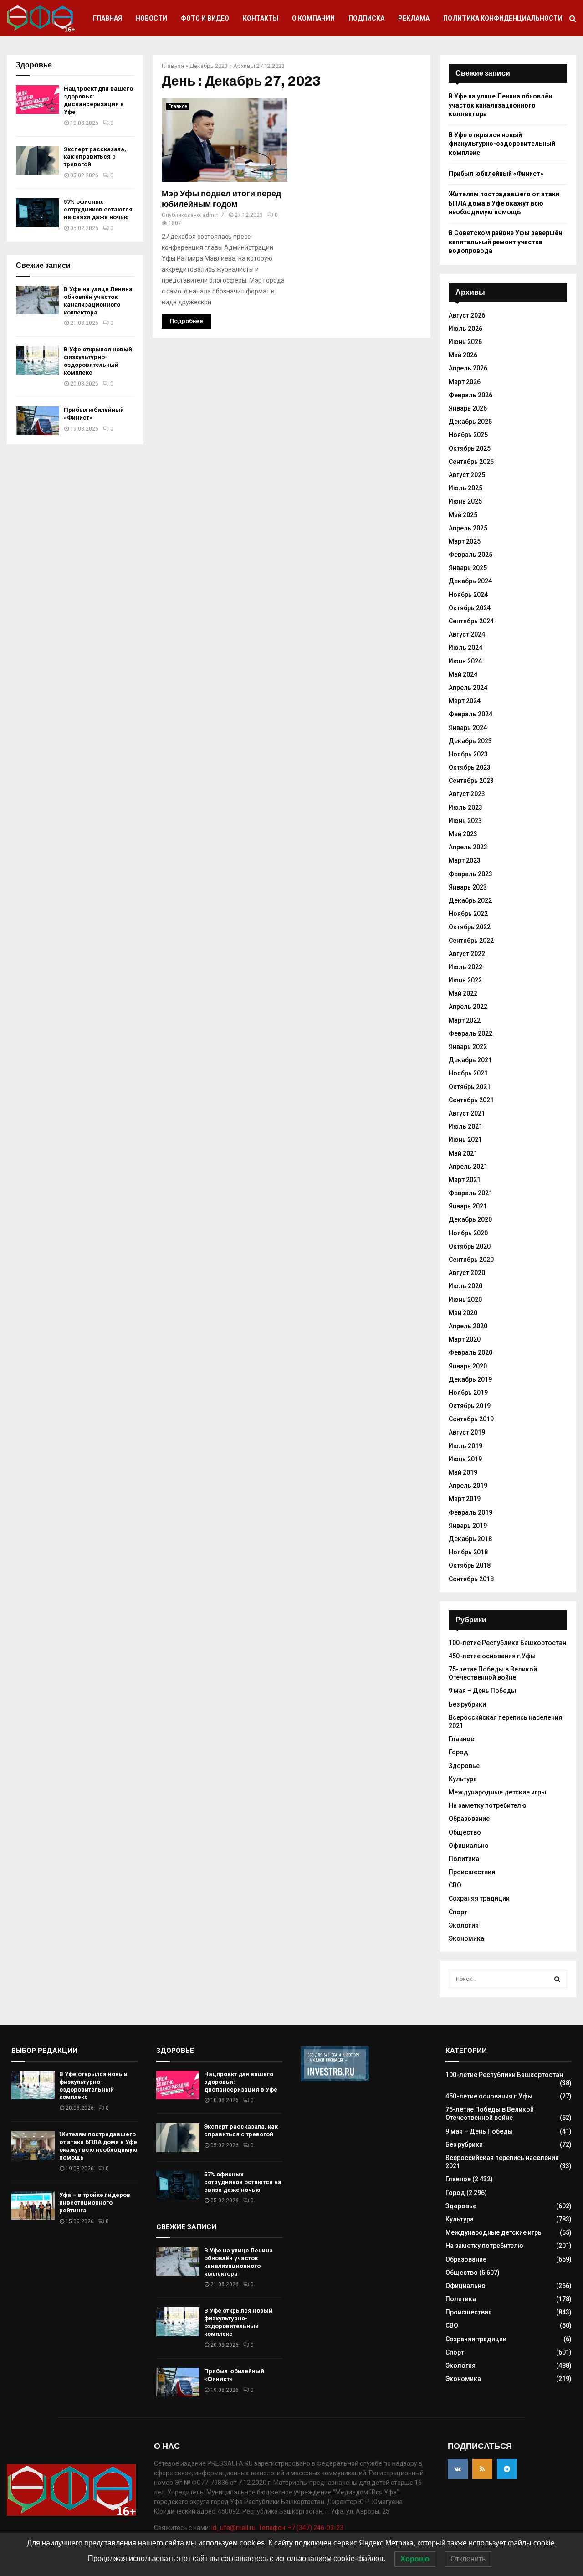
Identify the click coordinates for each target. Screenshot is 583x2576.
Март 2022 (465, 1020)
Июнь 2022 (465, 980)
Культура (463, 1779)
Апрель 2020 (468, 1326)
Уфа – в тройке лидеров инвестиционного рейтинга (95, 2203)
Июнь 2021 (465, 1140)
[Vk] (458, 2469)
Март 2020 (465, 1339)
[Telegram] (507, 2469)
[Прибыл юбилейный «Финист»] (38, 421)
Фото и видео (205, 18)
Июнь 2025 (465, 501)
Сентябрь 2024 (471, 621)
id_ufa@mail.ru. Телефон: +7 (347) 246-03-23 (277, 2528)
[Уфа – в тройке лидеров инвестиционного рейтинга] (33, 2206)
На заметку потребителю (488, 1805)
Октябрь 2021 (470, 1087)
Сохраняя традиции (479, 1898)
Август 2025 (467, 475)
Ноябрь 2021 (468, 1073)
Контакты (261, 18)
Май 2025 (463, 515)
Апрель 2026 (468, 368)
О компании (313, 18)
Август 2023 (467, 794)
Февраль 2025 (470, 555)
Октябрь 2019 (470, 1406)
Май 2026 (463, 355)
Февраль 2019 (470, 1512)
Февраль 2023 (470, 874)
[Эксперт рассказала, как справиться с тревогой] (38, 160)
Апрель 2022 (468, 1007)
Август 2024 (467, 634)
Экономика (466, 1938)
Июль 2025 (465, 488)
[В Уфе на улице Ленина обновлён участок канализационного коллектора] (38, 300)
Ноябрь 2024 (468, 595)
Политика (464, 1859)
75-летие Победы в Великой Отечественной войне (493, 1673)
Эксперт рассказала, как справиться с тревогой (95, 157)
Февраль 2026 (470, 395)
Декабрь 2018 (470, 1539)
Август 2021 (467, 1113)
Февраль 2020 (470, 1352)
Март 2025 (465, 541)
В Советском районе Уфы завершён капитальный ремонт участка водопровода (505, 242)
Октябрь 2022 (470, 927)
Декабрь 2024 (470, 581)
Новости (151, 18)
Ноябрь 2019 (468, 1393)
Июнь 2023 (465, 821)
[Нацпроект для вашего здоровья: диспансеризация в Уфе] (38, 100)
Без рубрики (467, 1704)
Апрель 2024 (468, 688)
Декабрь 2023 (209, 66)
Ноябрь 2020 (468, 1233)
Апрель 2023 (468, 847)
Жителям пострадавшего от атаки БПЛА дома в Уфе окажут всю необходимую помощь (504, 203)
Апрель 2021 (468, 1167)
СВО (455, 1885)
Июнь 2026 (465, 342)
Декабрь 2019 (470, 1379)
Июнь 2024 (465, 661)
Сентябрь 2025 (471, 462)
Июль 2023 (465, 807)
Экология (464, 1925)
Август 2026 (467, 315)
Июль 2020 (465, 1286)
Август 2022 (467, 954)
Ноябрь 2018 (468, 1552)
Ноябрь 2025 (468, 435)
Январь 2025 (468, 568)
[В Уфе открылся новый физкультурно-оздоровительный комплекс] (38, 360)
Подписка (366, 18)
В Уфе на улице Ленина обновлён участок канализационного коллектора (98, 301)
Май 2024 (463, 674)
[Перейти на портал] (335, 2079)
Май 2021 (463, 1153)
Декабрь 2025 (470, 422)
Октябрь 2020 (470, 1246)
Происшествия (472, 1872)
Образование (469, 1819)
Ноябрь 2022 (468, 914)
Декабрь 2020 (470, 1219)
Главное (178, 106)
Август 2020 (467, 1273)
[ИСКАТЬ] (557, 1979)
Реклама (414, 18)
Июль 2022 (465, 967)
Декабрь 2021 (470, 1060)
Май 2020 (463, 1313)
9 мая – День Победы (482, 1691)
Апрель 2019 (468, 1486)
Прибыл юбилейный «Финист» (496, 174)
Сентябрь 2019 (471, 1419)
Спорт (458, 1912)
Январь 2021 (468, 1206)
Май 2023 (463, 834)
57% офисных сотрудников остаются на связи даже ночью (98, 209)
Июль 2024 (465, 648)
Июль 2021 (465, 1126)
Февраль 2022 (470, 1033)
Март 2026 (465, 382)
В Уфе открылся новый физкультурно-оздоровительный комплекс (98, 361)
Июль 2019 (465, 1446)
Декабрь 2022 (470, 900)
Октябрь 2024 (470, 608)
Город (458, 1752)
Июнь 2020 (465, 1300)
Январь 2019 (468, 1526)
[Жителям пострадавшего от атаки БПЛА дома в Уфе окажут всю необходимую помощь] (33, 2145)
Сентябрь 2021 (471, 1100)
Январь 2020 (468, 1366)
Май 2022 (463, 993)
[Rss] (482, 2469)
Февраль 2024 (470, 714)
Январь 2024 (468, 728)
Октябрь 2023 (470, 767)
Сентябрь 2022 (471, 941)
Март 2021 (465, 1180)
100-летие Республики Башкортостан (507, 1643)
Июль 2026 (465, 329)
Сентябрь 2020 (471, 1260)
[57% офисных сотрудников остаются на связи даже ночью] (38, 213)
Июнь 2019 (465, 1459)
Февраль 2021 (470, 1193)
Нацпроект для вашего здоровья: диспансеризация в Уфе (98, 100)
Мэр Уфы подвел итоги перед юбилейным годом (221, 199)
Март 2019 (465, 1499)
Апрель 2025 (468, 528)
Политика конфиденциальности (503, 18)
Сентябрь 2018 (471, 1579)
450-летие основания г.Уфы (492, 1656)
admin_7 (213, 215)
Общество (465, 1832)
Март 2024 (465, 701)
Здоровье (464, 1766)
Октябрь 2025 (470, 448)
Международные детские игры (497, 1792)
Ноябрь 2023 (468, 754)
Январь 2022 (468, 1047)
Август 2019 (467, 1432)
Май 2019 (463, 1472)
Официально (469, 1846)
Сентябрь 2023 (471, 781)
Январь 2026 (468, 408)
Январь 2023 (468, 887)
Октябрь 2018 (470, 1565)
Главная (107, 18)
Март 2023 (465, 860)
